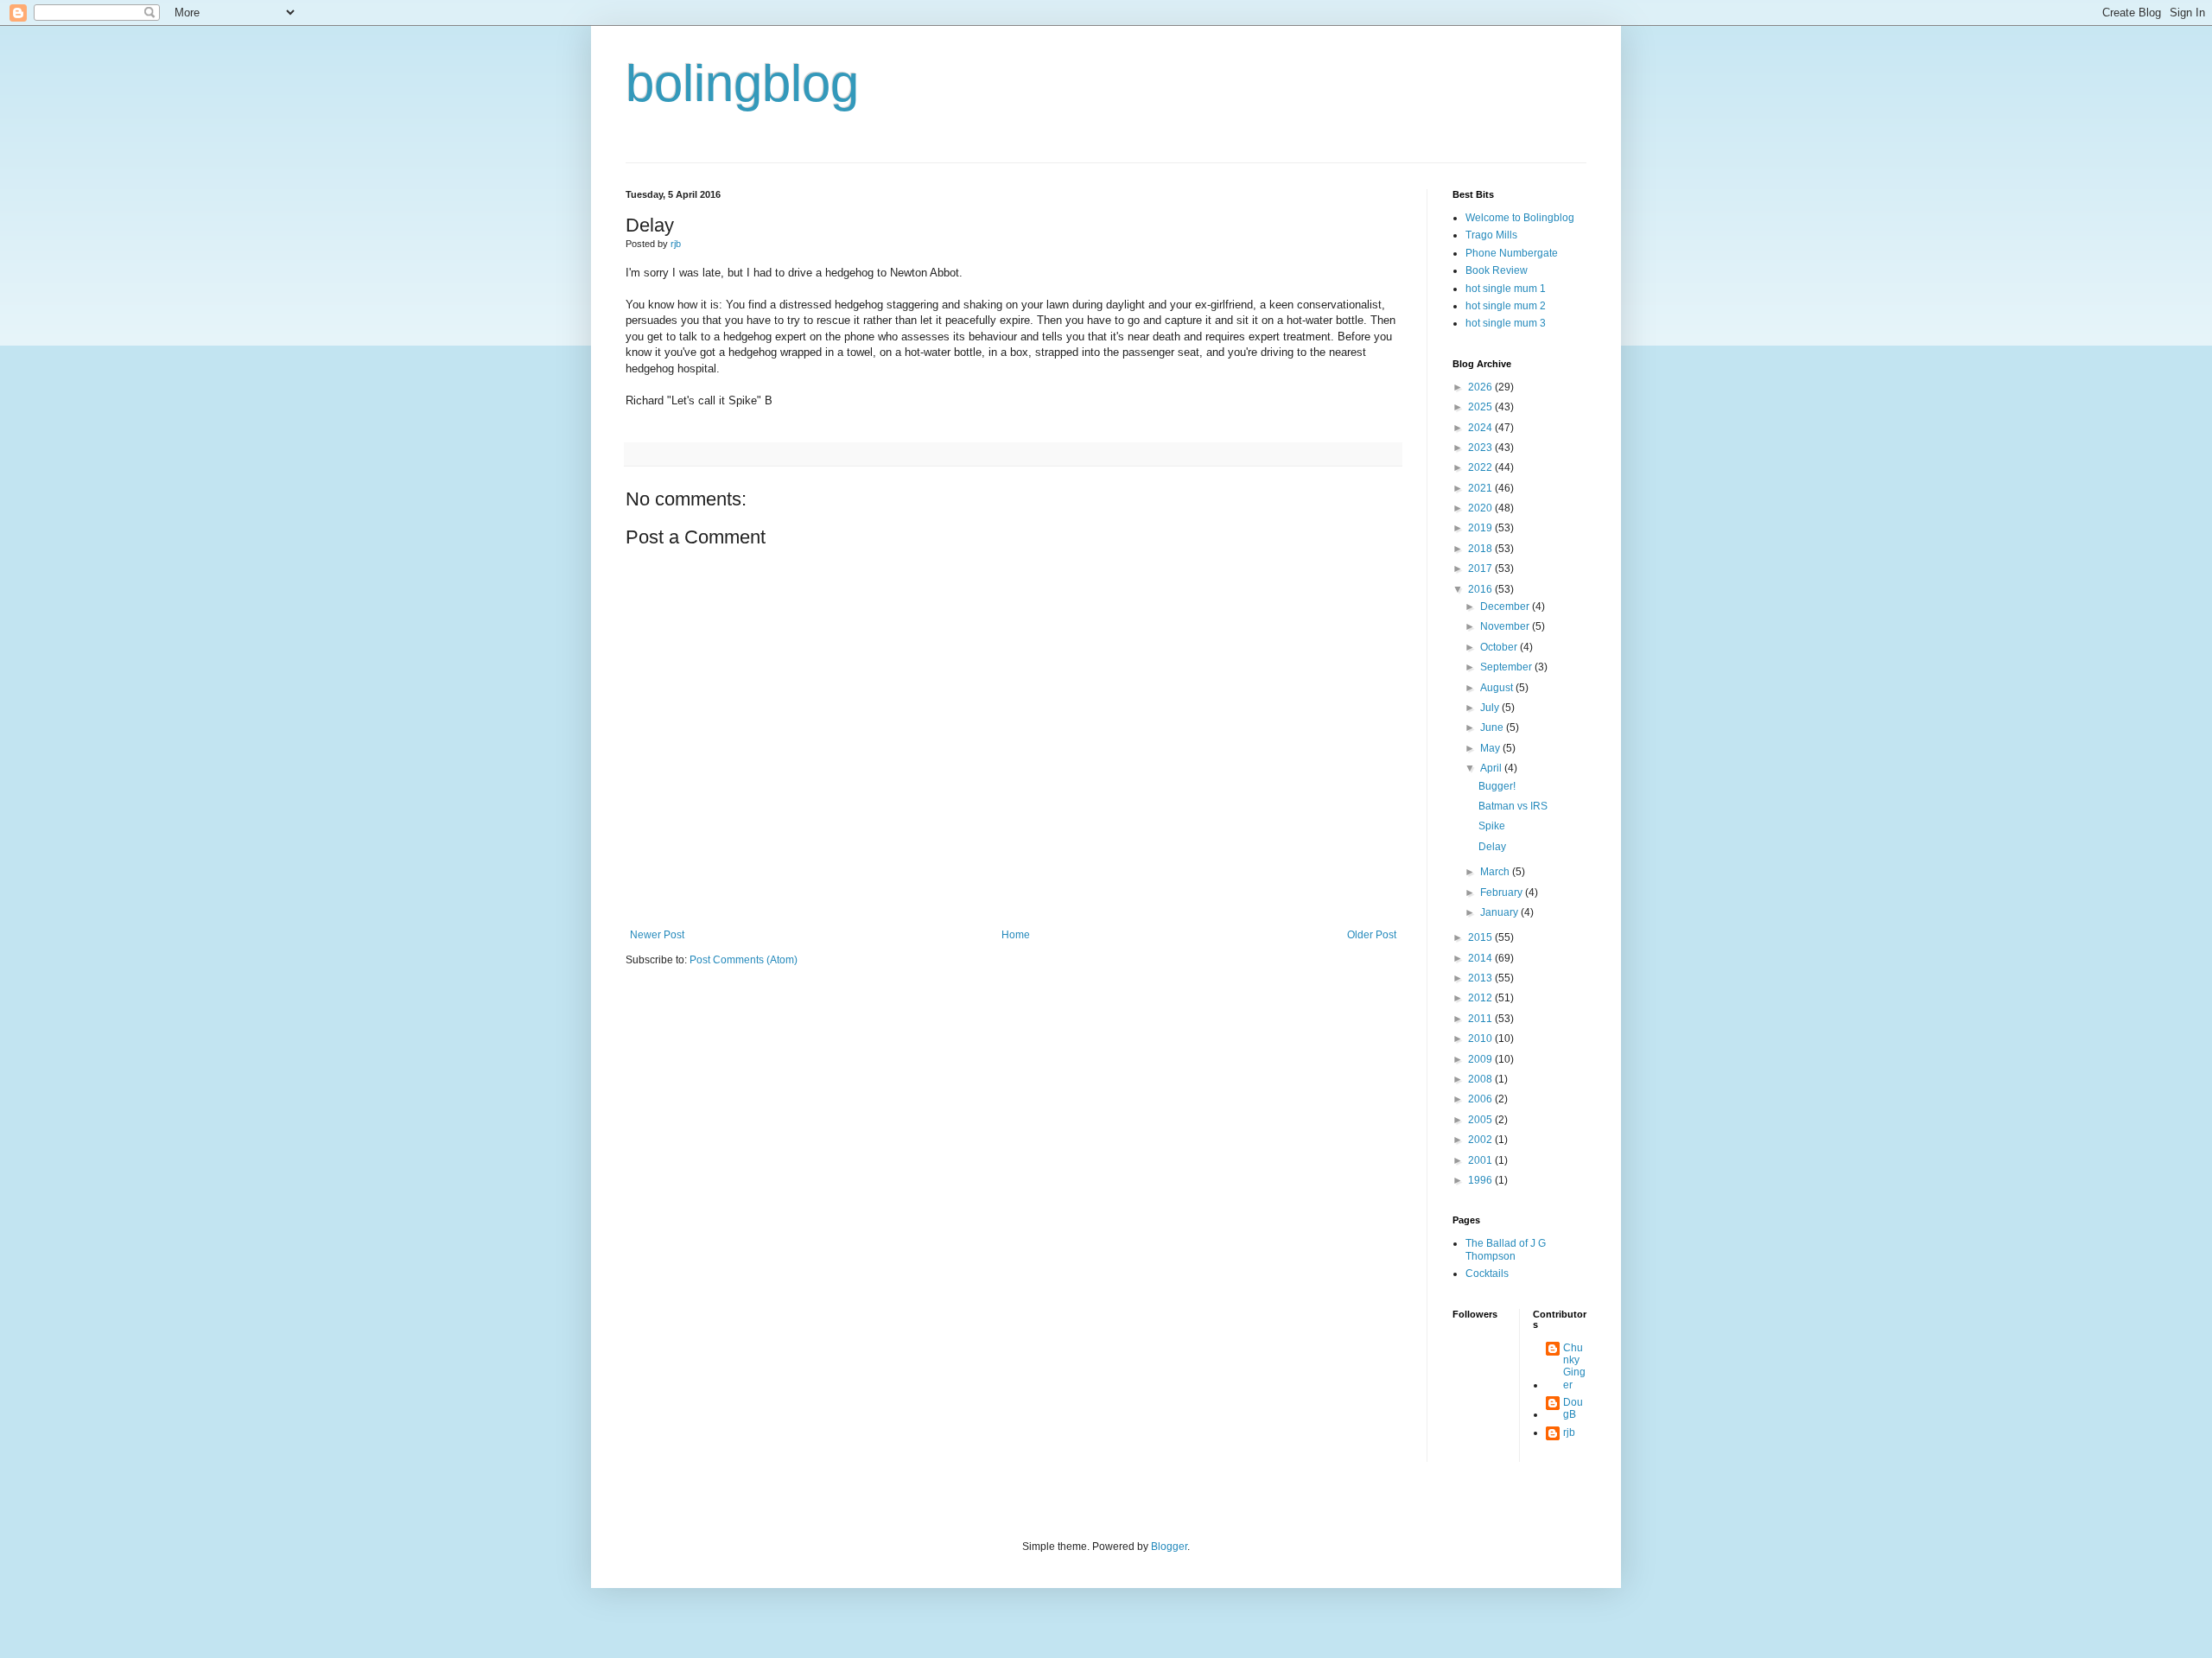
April (1492, 768)
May (1491, 748)
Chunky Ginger (1574, 1366)
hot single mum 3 (1506, 323)
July (1491, 708)
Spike (1492, 826)
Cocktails (1487, 1274)
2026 (1481, 387)
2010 (1481, 1039)
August (1498, 688)
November (1506, 626)
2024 (1481, 428)
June (1493, 727)
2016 (1481, 589)
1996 (1481, 1180)
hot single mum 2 (1506, 306)
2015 (1481, 937)
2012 (1481, 998)
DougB (1573, 1408)
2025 (1481, 407)
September (1507, 667)
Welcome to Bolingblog (1520, 218)
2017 (1481, 569)
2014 (1481, 958)
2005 (1481, 1120)
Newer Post (657, 935)
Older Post (1372, 935)
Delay (1492, 847)
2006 (1481, 1099)
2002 (1481, 1140)
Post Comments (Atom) (744, 960)
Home (1016, 935)
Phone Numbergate (1512, 253)
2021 (1481, 488)
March (1496, 872)
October (1500, 647)
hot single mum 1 (1506, 289)
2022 (1481, 467)
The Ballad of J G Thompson (1506, 1249)
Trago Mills (1491, 235)
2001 (1481, 1160)
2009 (1481, 1059)
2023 (1481, 448)
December (1506, 607)
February (1503, 893)
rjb (1569, 1432)
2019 (1481, 528)
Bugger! (1497, 786)
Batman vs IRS (1513, 806)
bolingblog (742, 83)
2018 (1481, 549)
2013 (1481, 978)
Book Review (1497, 270)
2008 (1481, 1079)
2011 (1481, 1019)
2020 (1481, 508)
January (1500, 912)
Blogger (1169, 1547)
